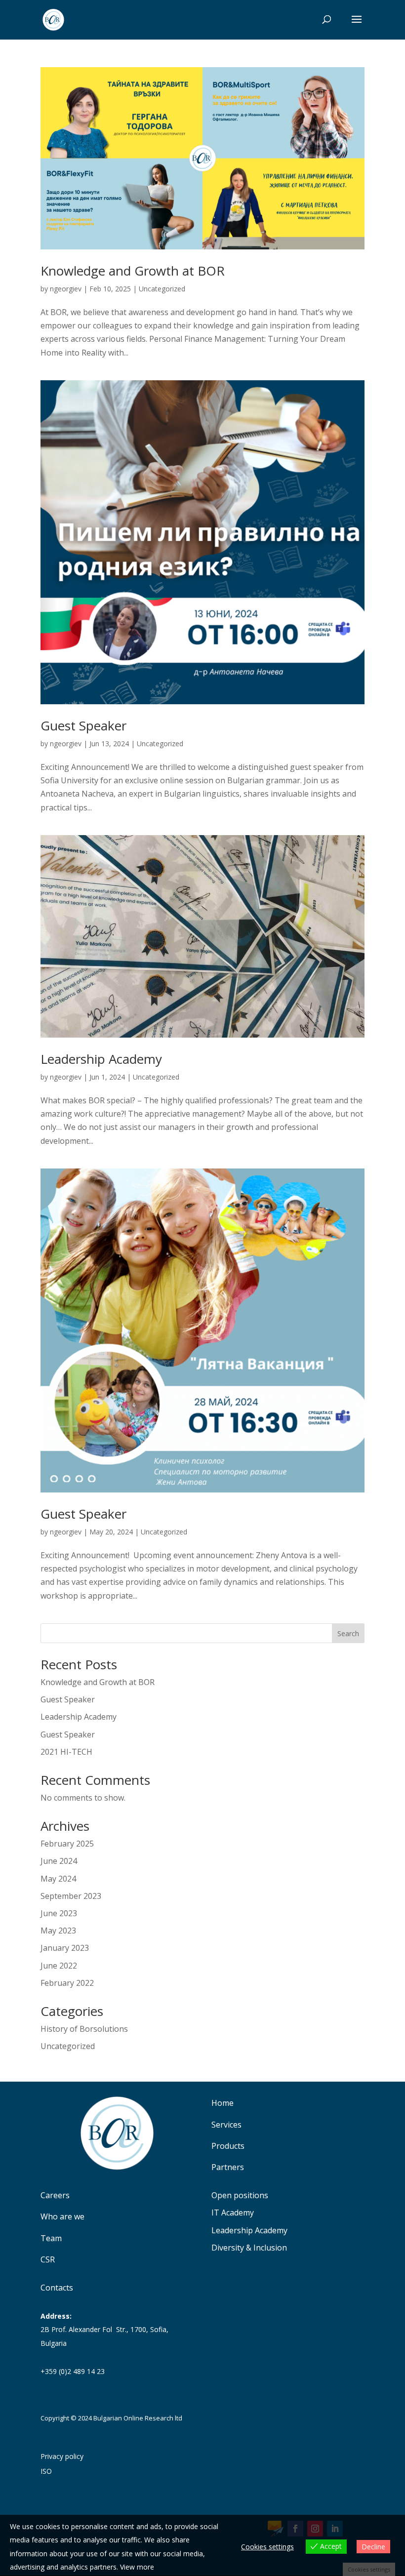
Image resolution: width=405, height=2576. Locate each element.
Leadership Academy (101, 1059)
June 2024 (59, 1861)
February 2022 (67, 1983)
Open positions (240, 2196)
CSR (48, 2259)
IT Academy (233, 2213)
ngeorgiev (66, 289)
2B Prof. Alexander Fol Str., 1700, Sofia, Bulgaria (104, 2329)
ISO (46, 2472)
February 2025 (67, 1844)
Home (223, 2103)
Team (51, 2238)
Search (348, 1633)
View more (137, 2567)
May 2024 (58, 1879)
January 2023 (65, 1948)
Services (226, 2125)
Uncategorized (162, 289)
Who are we (62, 2216)
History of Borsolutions (84, 2029)
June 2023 (59, 1913)
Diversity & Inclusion (249, 2248)
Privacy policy (62, 2457)
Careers (55, 2195)
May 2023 (58, 1931)
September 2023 (71, 1896)
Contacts (57, 2288)
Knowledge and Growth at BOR (134, 271)
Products (228, 2146)
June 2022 (59, 1966)
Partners (228, 2167)
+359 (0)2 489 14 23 (73, 2371)
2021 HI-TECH (66, 1752)
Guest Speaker (83, 725)
